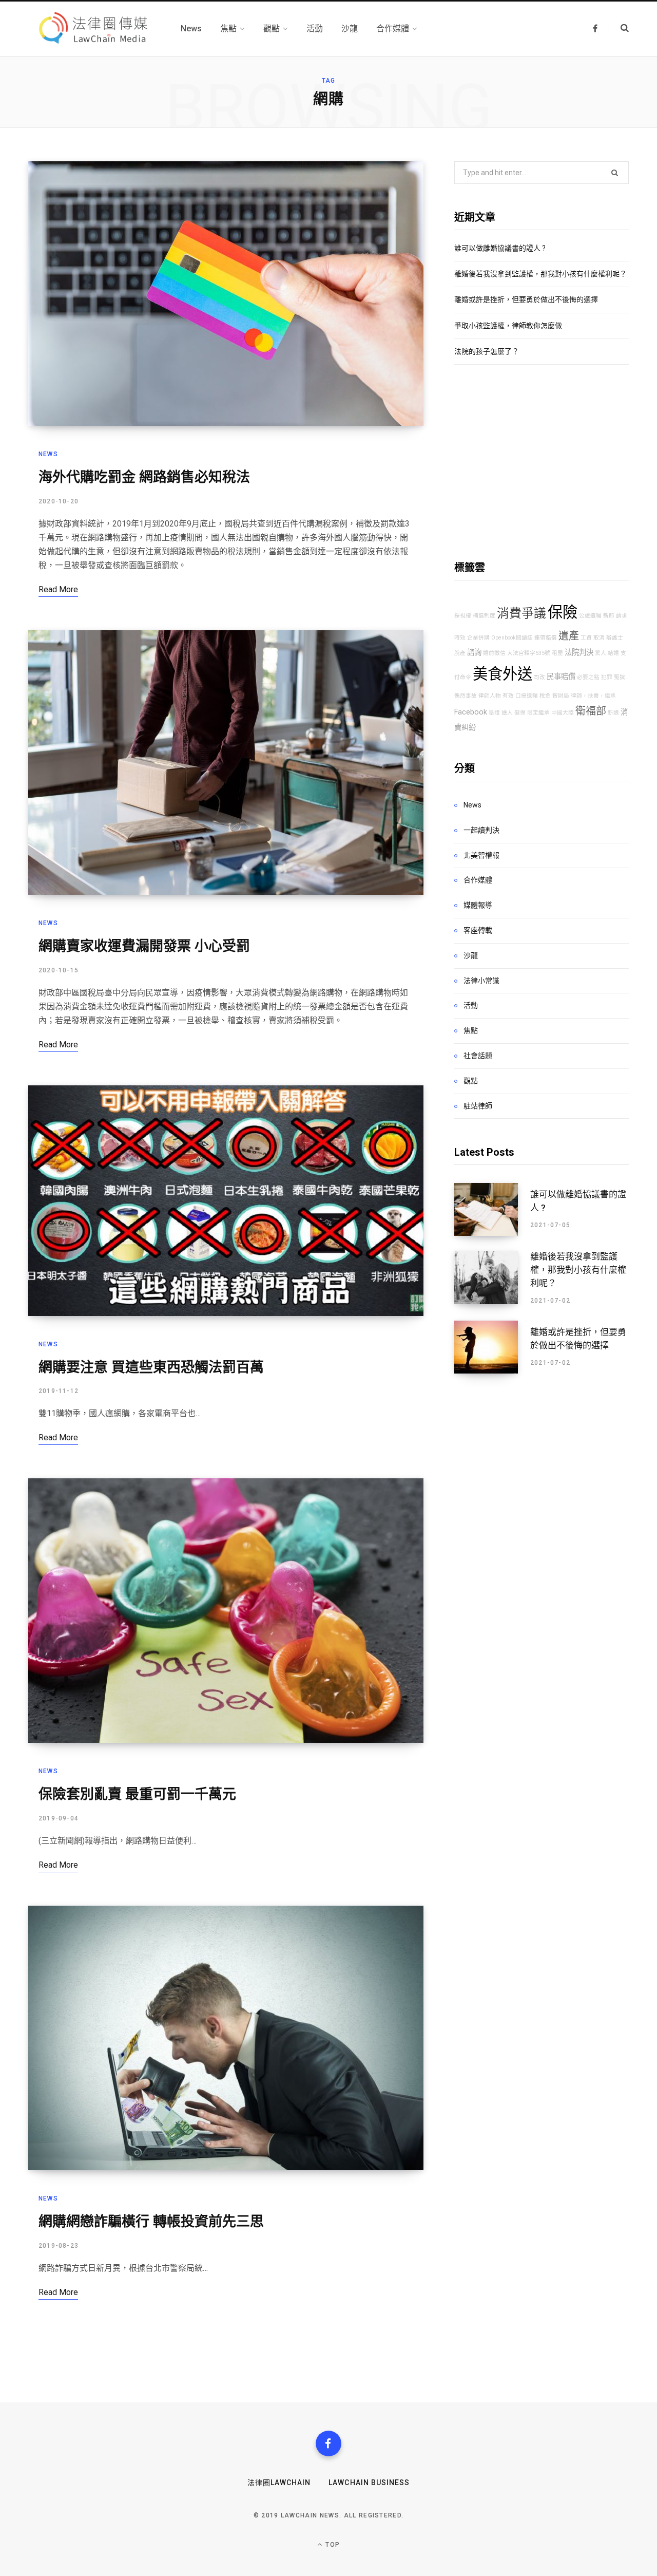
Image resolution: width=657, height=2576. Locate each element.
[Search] (619, 28)
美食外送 (503, 674)
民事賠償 (561, 677)
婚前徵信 (494, 653)
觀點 (471, 1081)
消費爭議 (521, 613)
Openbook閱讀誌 (512, 638)
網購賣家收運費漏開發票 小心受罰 (144, 946)
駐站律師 (478, 1106)
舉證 (494, 713)
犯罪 (607, 677)
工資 (586, 638)
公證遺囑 (590, 616)
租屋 (557, 653)
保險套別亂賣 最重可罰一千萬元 (137, 1794)
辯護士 (615, 638)
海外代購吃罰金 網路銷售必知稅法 (144, 477)
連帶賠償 (546, 638)
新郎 (609, 616)
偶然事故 (466, 696)
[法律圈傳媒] (92, 29)
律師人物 (490, 696)
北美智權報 (481, 855)
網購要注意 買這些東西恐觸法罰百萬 (151, 1367)
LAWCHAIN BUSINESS (369, 2483)
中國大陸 (563, 713)
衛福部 (591, 711)
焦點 (471, 1030)
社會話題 (478, 1056)
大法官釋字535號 (529, 653)
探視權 (463, 616)
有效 (508, 696)
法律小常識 (481, 981)
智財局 (561, 696)
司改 (539, 677)
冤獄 (620, 677)
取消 (599, 638)
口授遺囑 (527, 696)
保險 (563, 612)
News (48, 454)
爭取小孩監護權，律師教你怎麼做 (508, 326)
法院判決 (579, 653)
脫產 (460, 653)
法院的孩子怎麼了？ (487, 351)
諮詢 (474, 653)
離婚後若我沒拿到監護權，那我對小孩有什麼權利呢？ (540, 274)
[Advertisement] (542, 462)
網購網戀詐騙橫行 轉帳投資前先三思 (151, 2222)
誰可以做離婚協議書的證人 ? (500, 248)
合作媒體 (478, 880)
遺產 (569, 636)
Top (332, 2545)
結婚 (613, 653)
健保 (520, 713)
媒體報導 (478, 905)
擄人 (507, 713)
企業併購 (478, 638)
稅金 (545, 696)
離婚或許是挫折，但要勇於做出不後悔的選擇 (526, 299)
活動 (471, 1005)
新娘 (613, 713)
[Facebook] (328, 2443)
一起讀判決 (481, 830)
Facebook (471, 712)
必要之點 (588, 677)
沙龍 (471, 955)
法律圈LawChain (279, 2483)
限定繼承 (538, 713)
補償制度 (484, 616)
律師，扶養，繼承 (593, 696)
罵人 (601, 653)
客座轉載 (478, 930)
